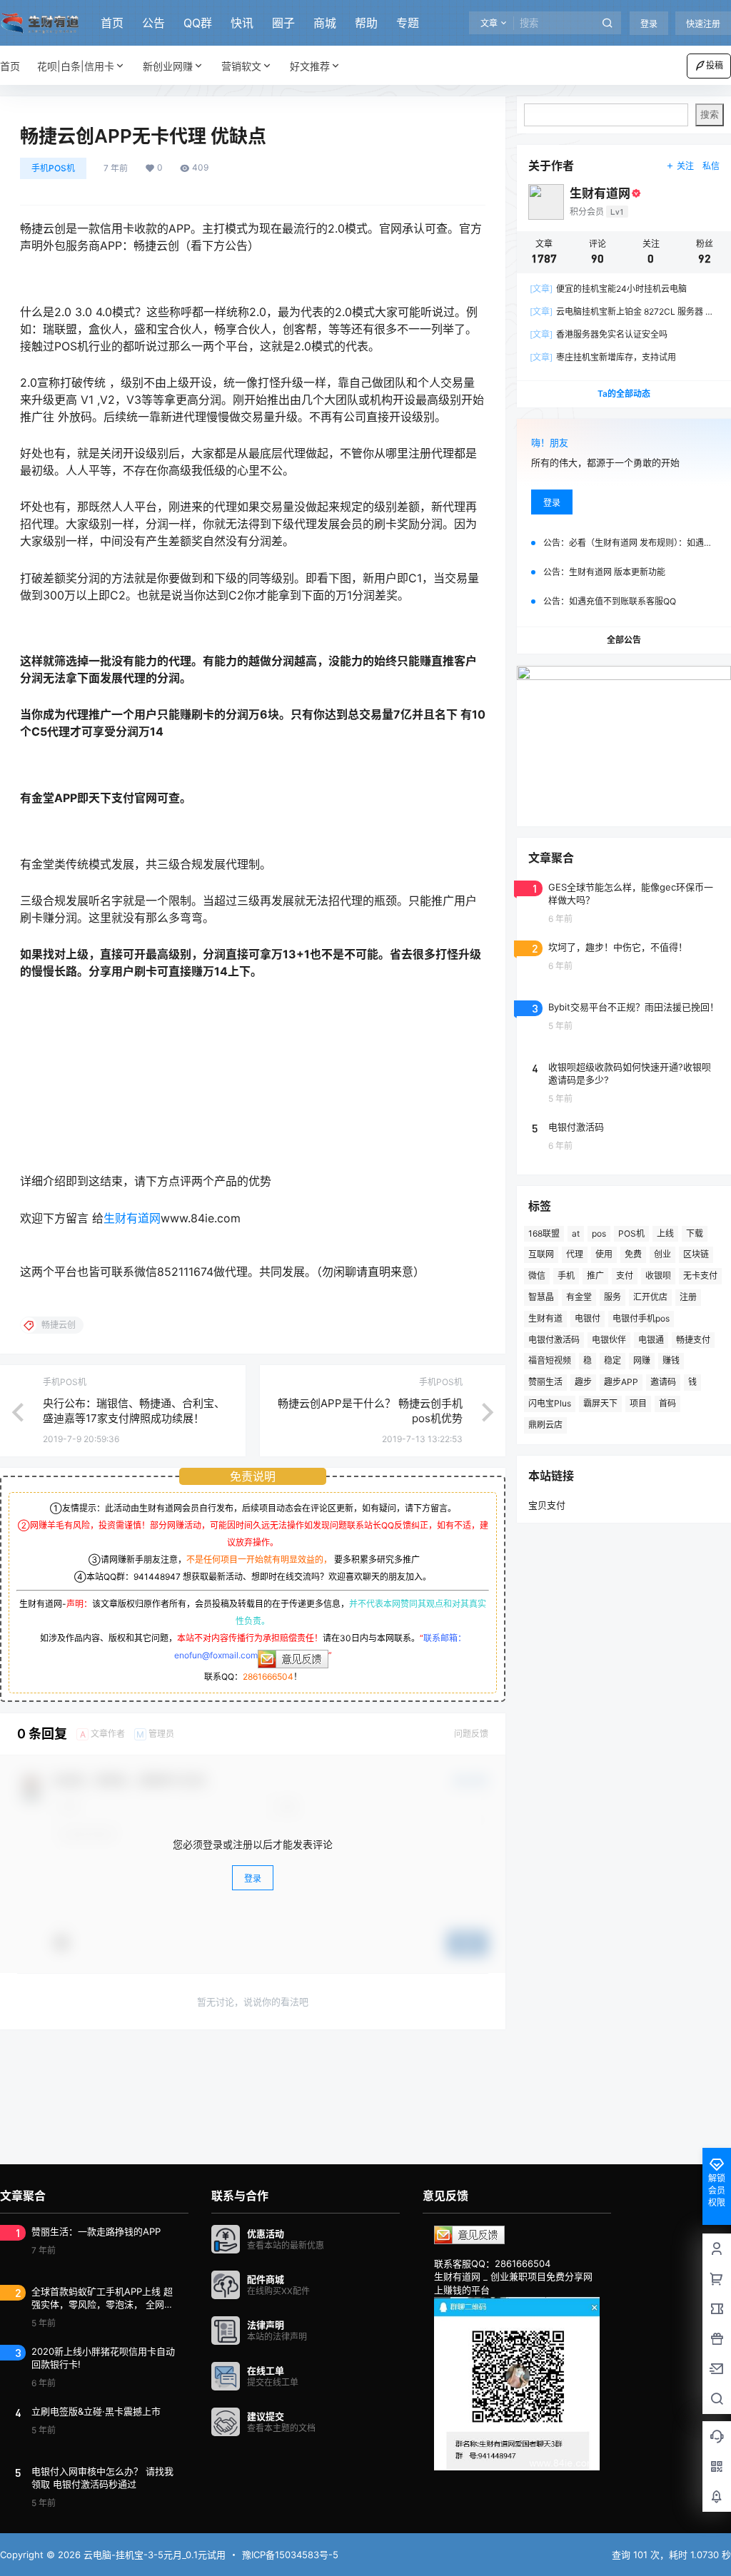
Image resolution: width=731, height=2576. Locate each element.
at (576, 1233)
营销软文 (241, 66)
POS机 (631, 1233)
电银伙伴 (609, 1340)
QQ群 (198, 23)
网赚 (642, 1360)
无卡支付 (700, 1276)
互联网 (541, 1254)
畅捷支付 (693, 1340)
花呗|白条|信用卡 (76, 66)
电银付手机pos (641, 1318)
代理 (575, 1254)
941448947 (157, 1577)
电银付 (588, 1318)
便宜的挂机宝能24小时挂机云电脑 (608, 289)
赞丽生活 (545, 1382)
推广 (595, 1276)
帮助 (366, 23)
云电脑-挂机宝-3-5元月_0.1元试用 (153, 2555)
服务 (612, 1297)
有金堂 (579, 1297)
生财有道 (545, 1318)
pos (599, 1233)
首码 (667, 1403)
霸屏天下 (600, 1403)
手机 (566, 1276)
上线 (665, 1233)
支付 (625, 1276)
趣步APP (621, 1382)
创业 (662, 1254)
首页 (112, 23)
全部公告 (624, 640)
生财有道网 (132, 1218)
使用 (604, 1254)
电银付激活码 (554, 1340)
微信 (537, 1276)
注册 (688, 1297)
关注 (685, 166)
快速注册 (703, 24)
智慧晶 (541, 1297)
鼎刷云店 (545, 1425)
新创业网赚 (168, 66)
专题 (408, 23)
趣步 (583, 1382)
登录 (649, 24)
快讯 (242, 23)
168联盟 (544, 1233)
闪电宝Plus (550, 1403)
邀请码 (663, 1382)
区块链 (696, 1254)
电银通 (651, 1340)
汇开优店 (650, 1297)
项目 (638, 1403)
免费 (633, 1254)
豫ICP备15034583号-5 (290, 2555)
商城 (325, 23)
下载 (695, 1233)
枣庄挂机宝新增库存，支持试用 (603, 357)
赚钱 (671, 1360)
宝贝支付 (547, 1505)
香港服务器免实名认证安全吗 (599, 334)
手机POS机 (53, 168)
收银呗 (658, 1276)
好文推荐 (310, 66)
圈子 (283, 23)
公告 (153, 23)
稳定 (612, 1360)
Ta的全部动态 (624, 394)
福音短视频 (550, 1360)
